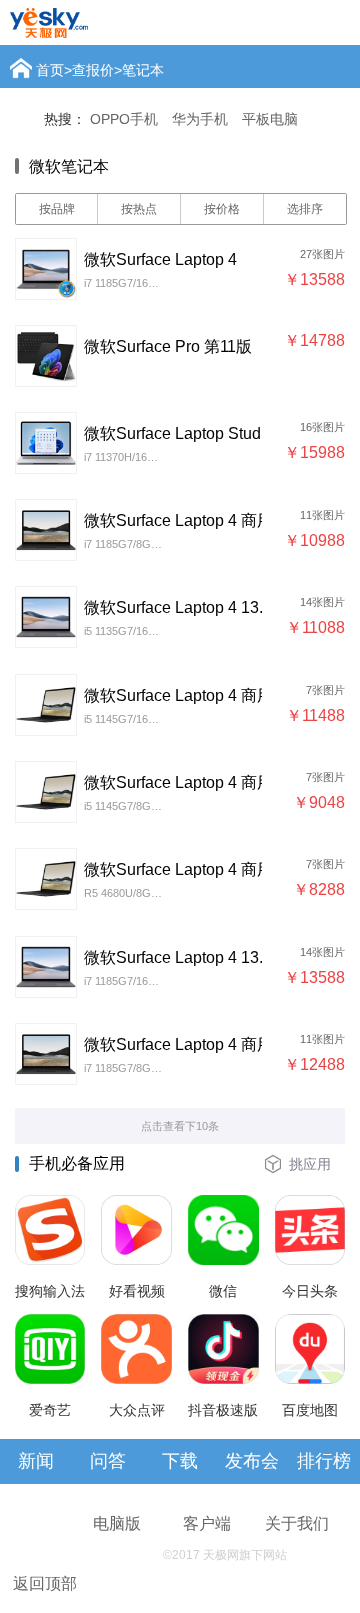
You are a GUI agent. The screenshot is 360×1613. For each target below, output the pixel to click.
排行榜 (324, 1461)
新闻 (36, 1461)
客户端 (207, 1523)
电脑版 (117, 1523)
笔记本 (143, 70)
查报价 (93, 70)
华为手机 (200, 119)
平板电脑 (270, 119)
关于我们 (297, 1523)
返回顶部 (45, 1583)
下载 (180, 1461)
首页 (50, 70)
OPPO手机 (124, 119)
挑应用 (310, 1164)
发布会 (252, 1461)
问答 (108, 1461)
